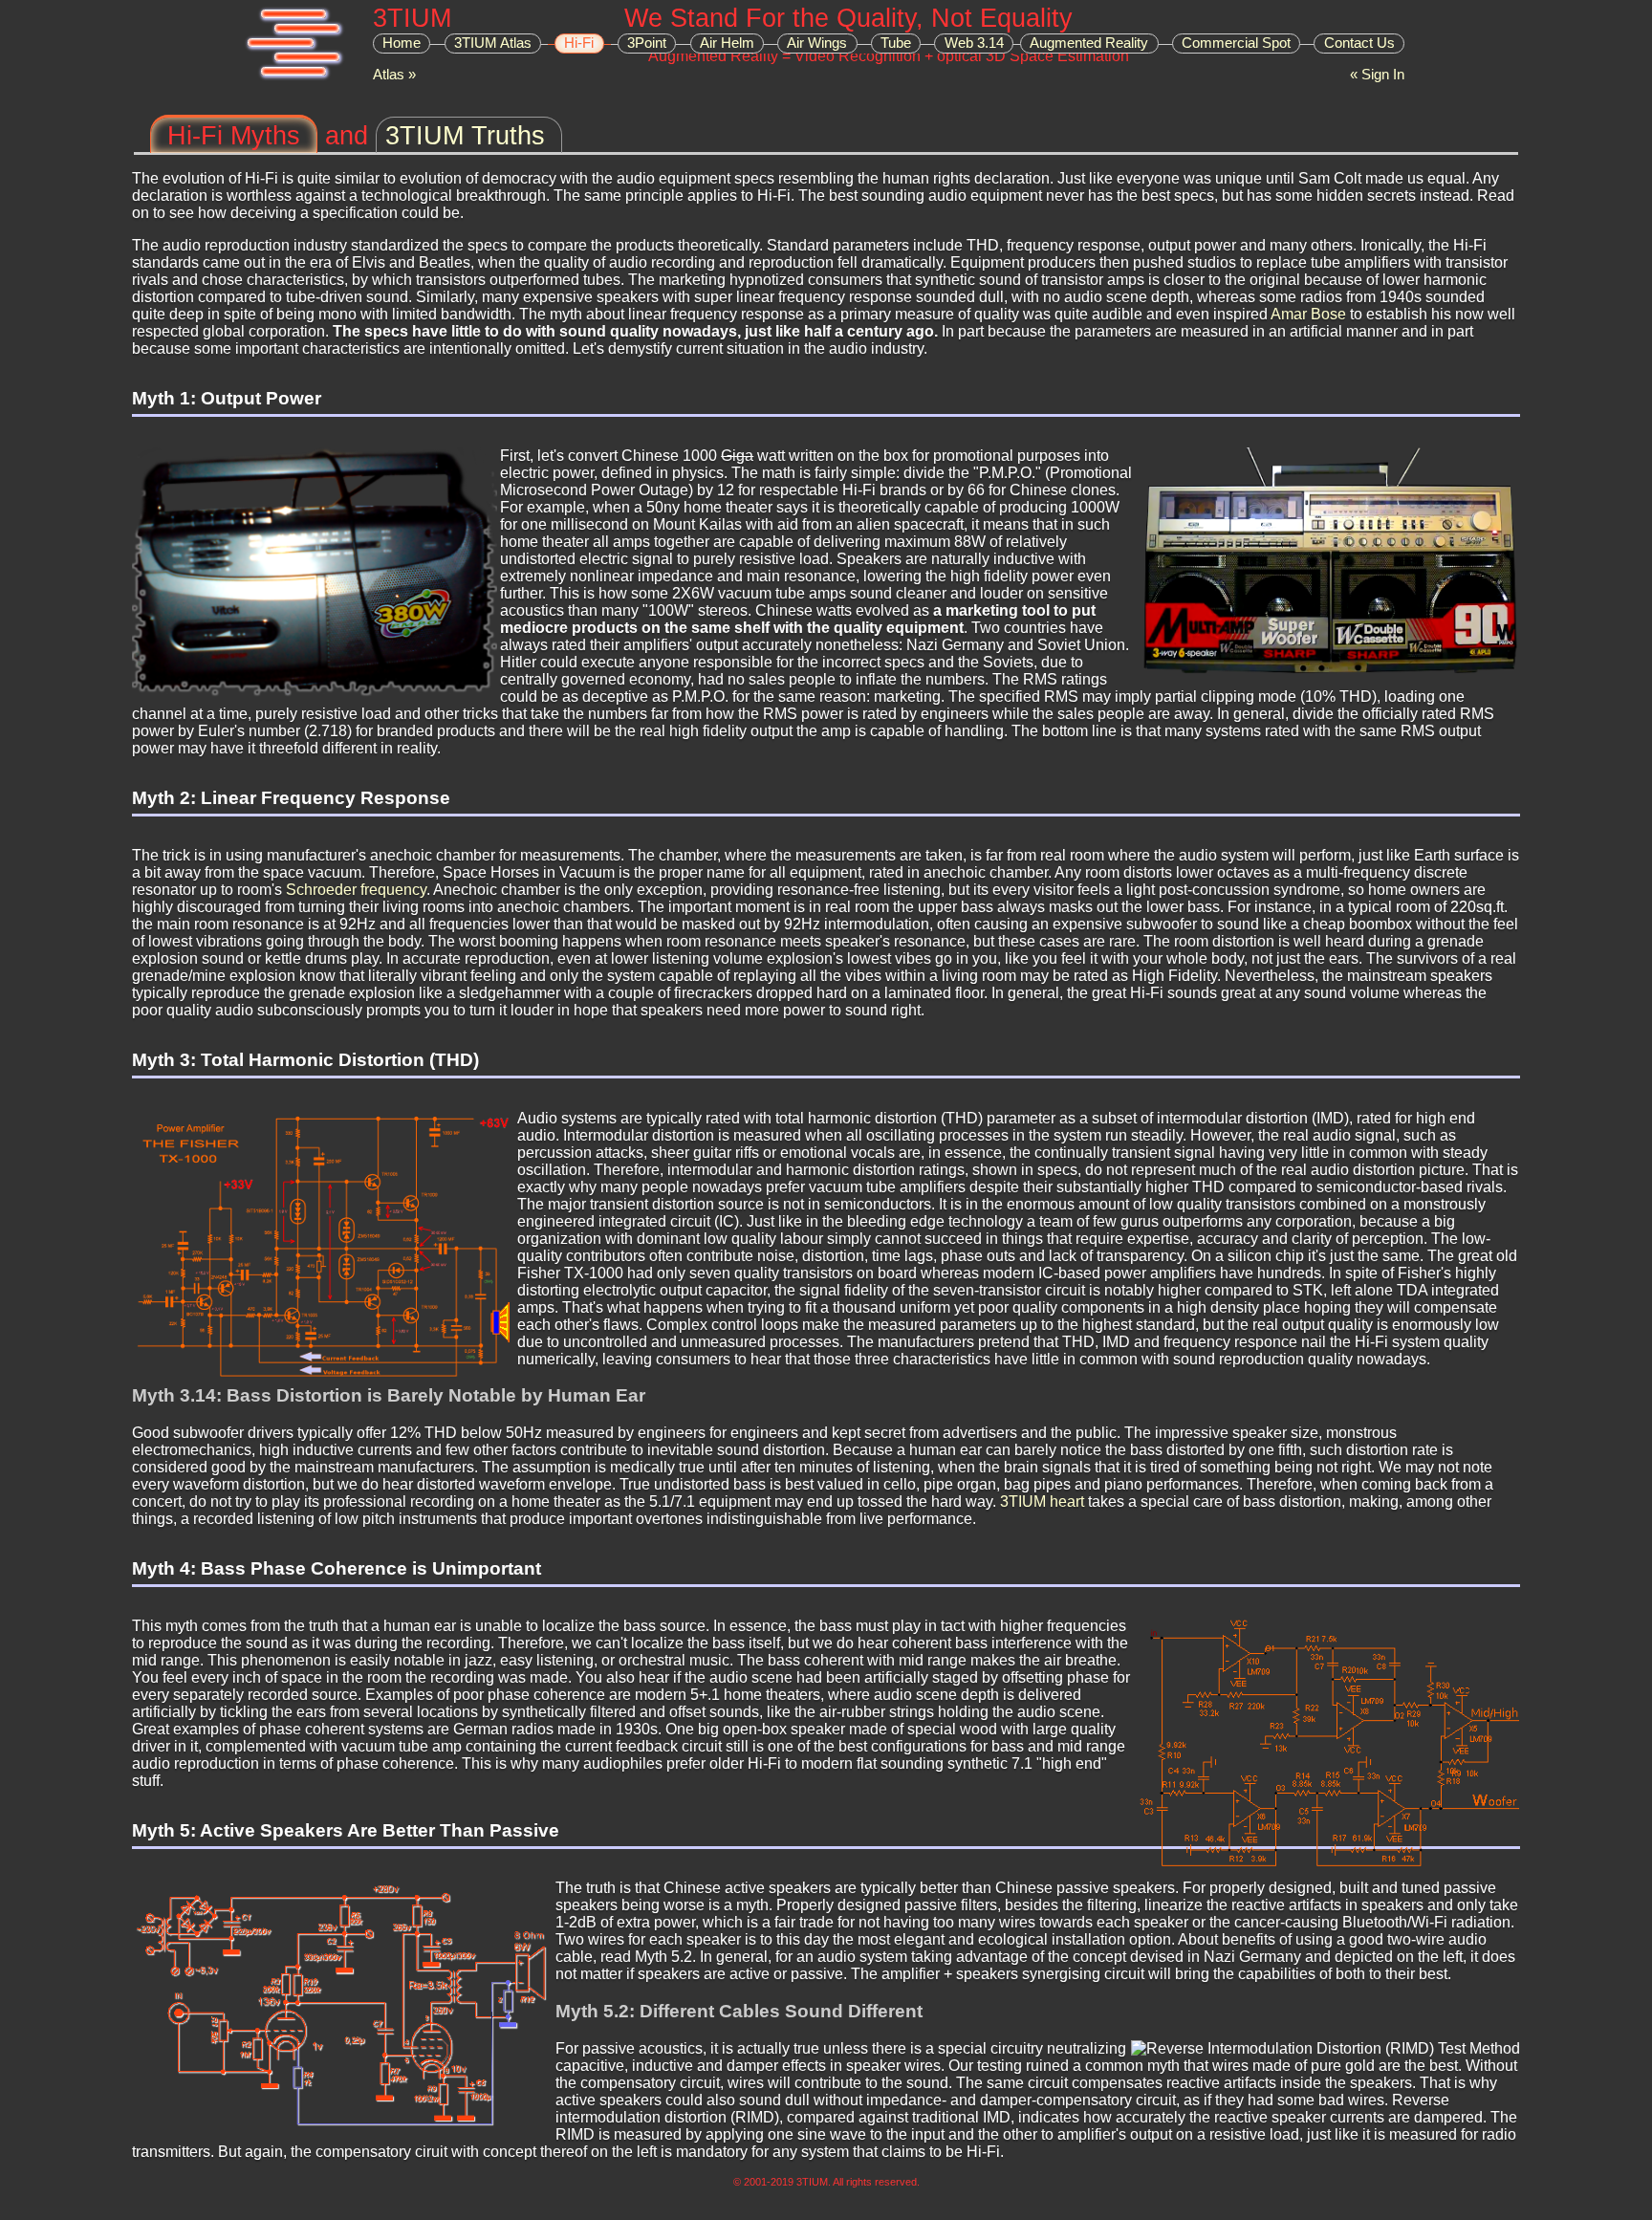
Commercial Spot (1236, 43)
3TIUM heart (1042, 1502)
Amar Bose (1308, 314)
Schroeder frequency (356, 890)
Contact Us (1359, 43)
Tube (896, 43)
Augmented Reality (1089, 43)
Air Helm (727, 43)
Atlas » (394, 75)
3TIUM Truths (465, 135)
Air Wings (817, 43)
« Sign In (1377, 75)
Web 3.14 (974, 43)
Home (402, 43)
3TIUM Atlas (493, 43)
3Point (647, 43)
